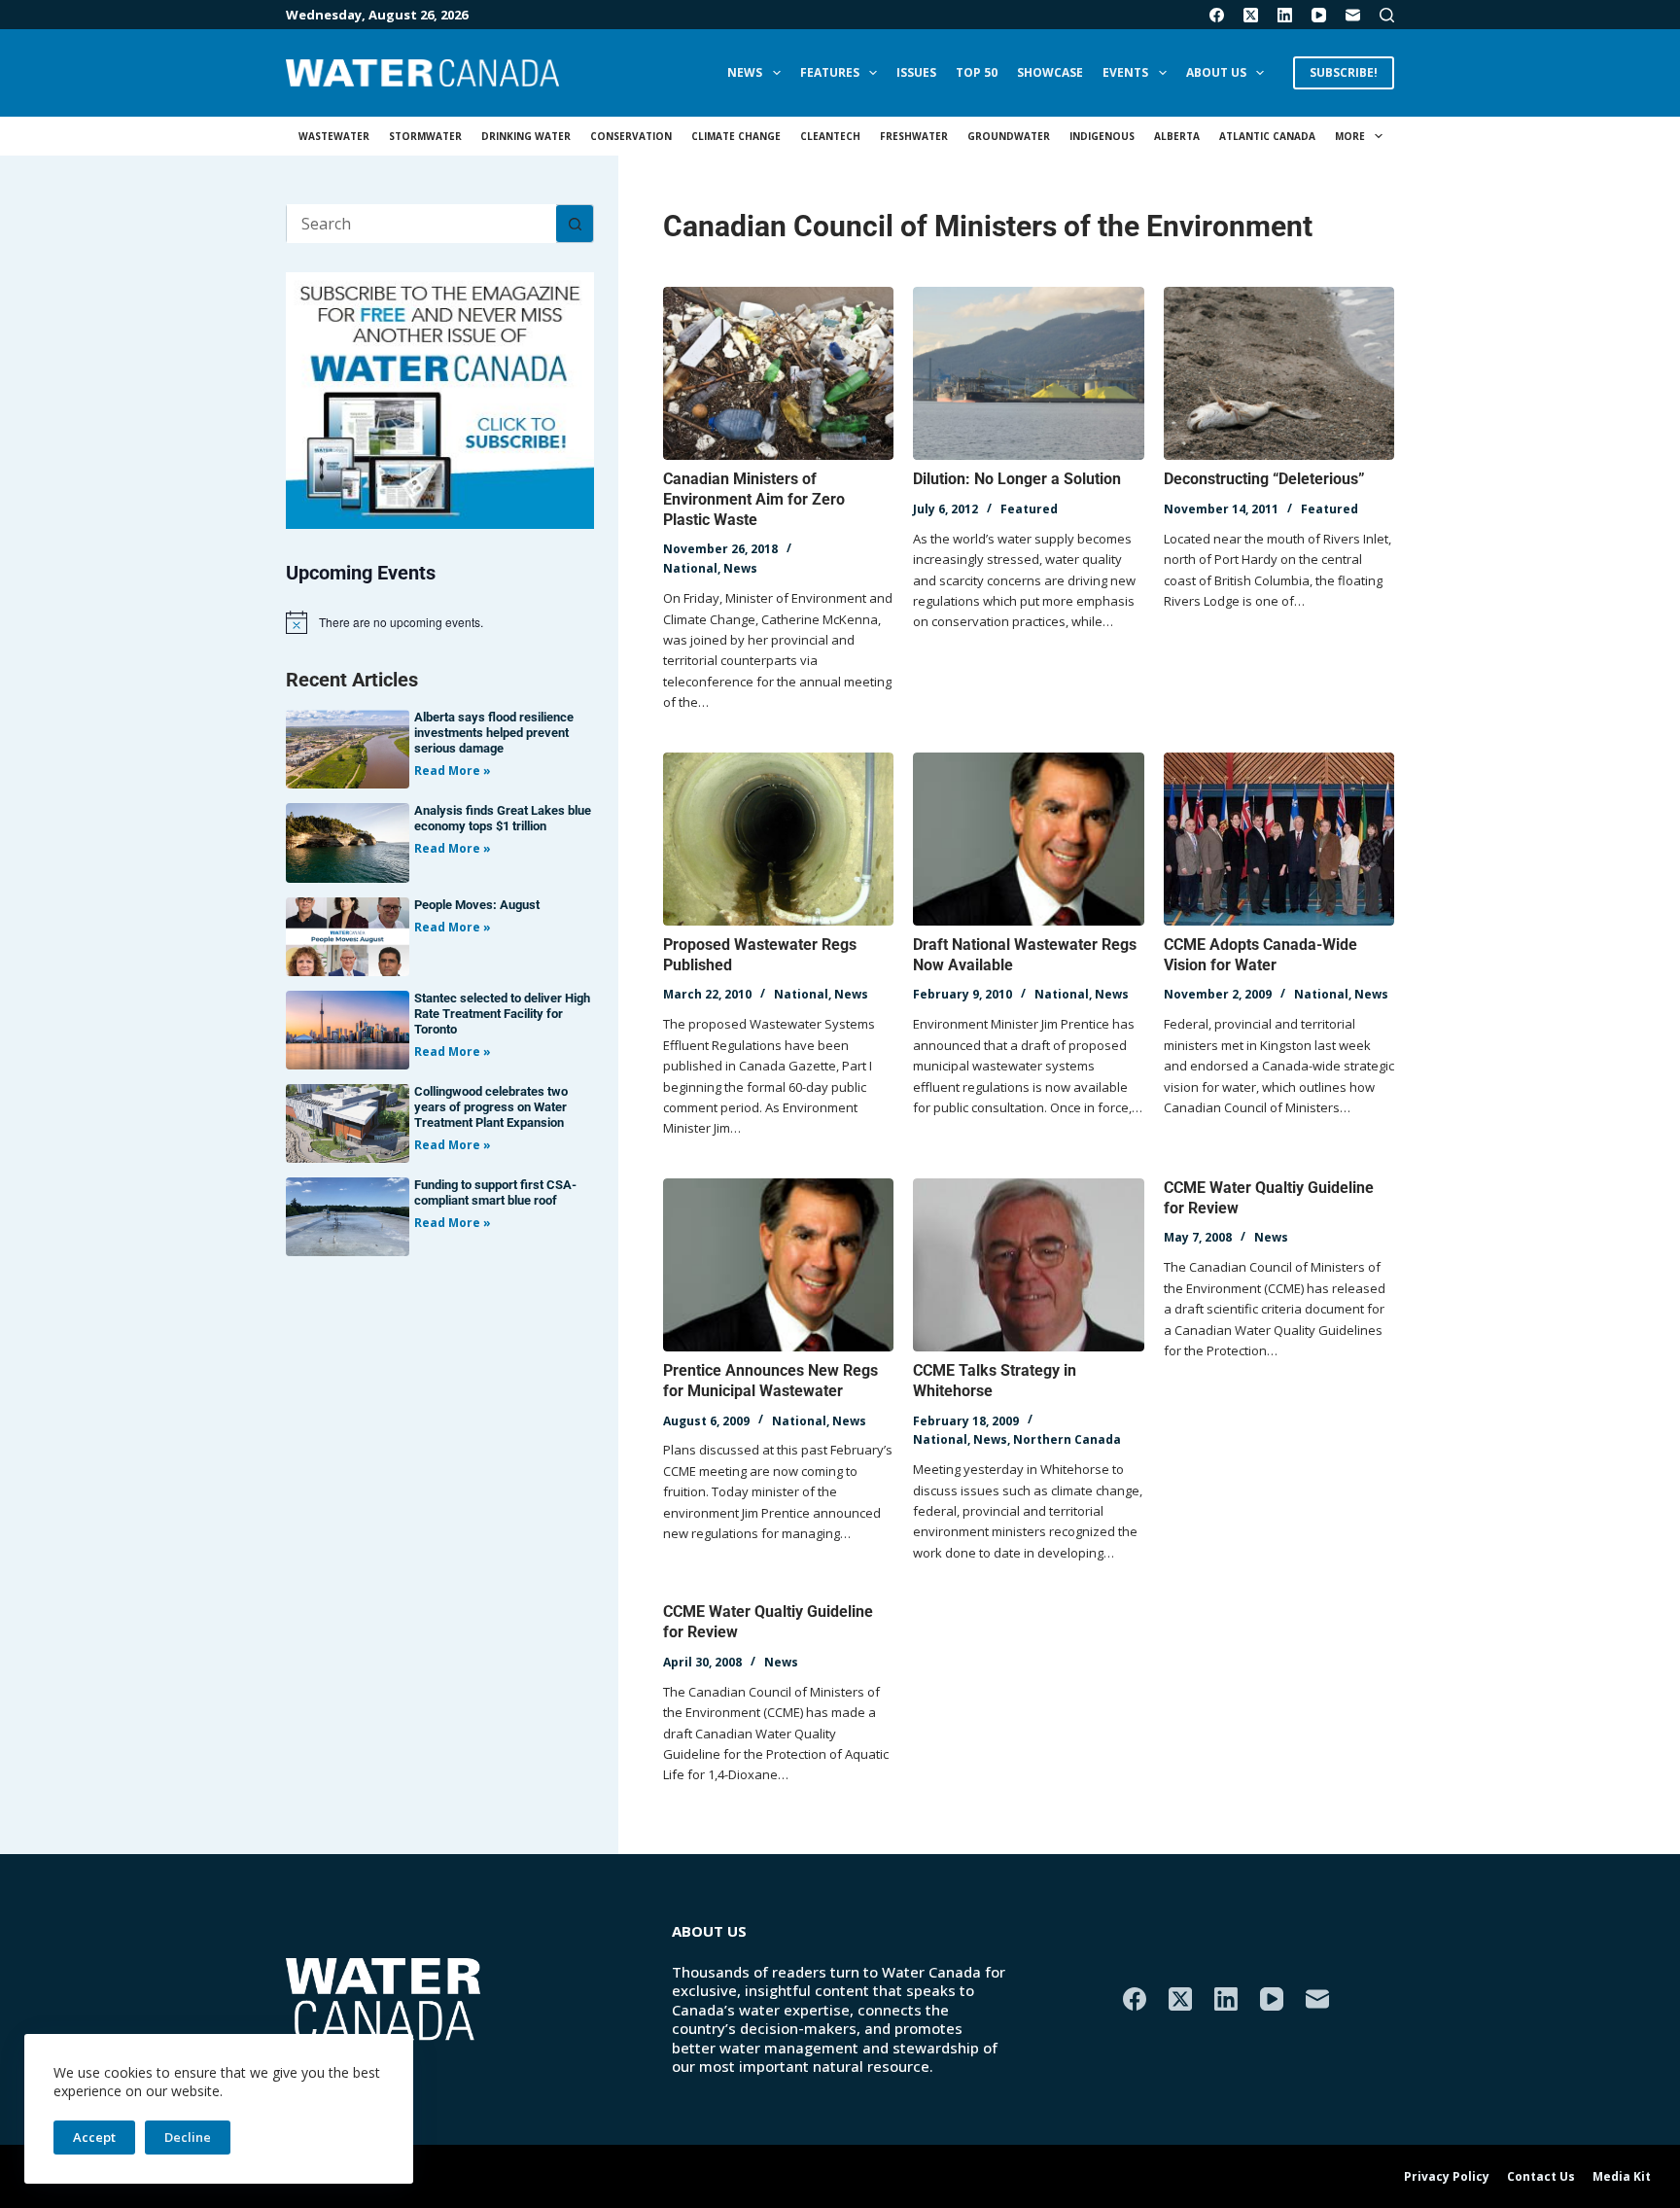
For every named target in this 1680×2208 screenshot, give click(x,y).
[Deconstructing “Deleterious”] (1279, 373)
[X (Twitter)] (1251, 15)
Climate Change (736, 136)
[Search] (1387, 15)
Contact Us (1541, 2177)
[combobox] (421, 224)
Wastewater (334, 136)
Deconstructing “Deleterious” (1264, 479)
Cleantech (830, 136)
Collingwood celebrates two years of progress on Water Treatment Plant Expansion (491, 1107)
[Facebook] (1217, 15)
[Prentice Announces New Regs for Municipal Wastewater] (778, 1265)
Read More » (453, 771)
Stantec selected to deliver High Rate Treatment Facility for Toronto (502, 1014)
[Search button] (575, 224)
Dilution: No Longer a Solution (1017, 479)
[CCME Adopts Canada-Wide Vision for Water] (1279, 839)
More (1350, 136)
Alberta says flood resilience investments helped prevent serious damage (494, 733)
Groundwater (1009, 136)
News (745, 72)
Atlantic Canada (1267, 136)
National (690, 568)
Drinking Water (526, 136)
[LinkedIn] (1285, 15)
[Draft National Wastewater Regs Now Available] (1028, 839)
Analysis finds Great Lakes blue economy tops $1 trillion (503, 818)
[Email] (1353, 15)
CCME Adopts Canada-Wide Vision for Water (1260, 955)
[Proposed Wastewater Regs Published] (778, 839)
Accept (94, 2137)
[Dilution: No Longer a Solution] (1028, 373)
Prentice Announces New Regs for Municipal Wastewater (770, 1381)
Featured (1029, 509)
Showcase (1050, 72)
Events (1125, 72)
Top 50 (977, 72)
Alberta (1177, 136)
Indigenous (1102, 136)
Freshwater (914, 136)
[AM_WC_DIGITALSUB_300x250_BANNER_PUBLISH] (440, 399)
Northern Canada (1067, 1439)
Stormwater (425, 136)
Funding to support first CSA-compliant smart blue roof (495, 1192)
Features (830, 72)
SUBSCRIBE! (1344, 72)
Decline (188, 2137)
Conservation (631, 136)
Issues (916, 72)
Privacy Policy (1447, 2177)
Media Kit (1622, 2177)
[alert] (440, 622)
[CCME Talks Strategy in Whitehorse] (1028, 1265)
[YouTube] (1319, 15)
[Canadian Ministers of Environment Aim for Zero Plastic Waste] (778, 373)
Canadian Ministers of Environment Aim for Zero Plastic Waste (754, 499)
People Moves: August (477, 905)
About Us (1216, 72)
